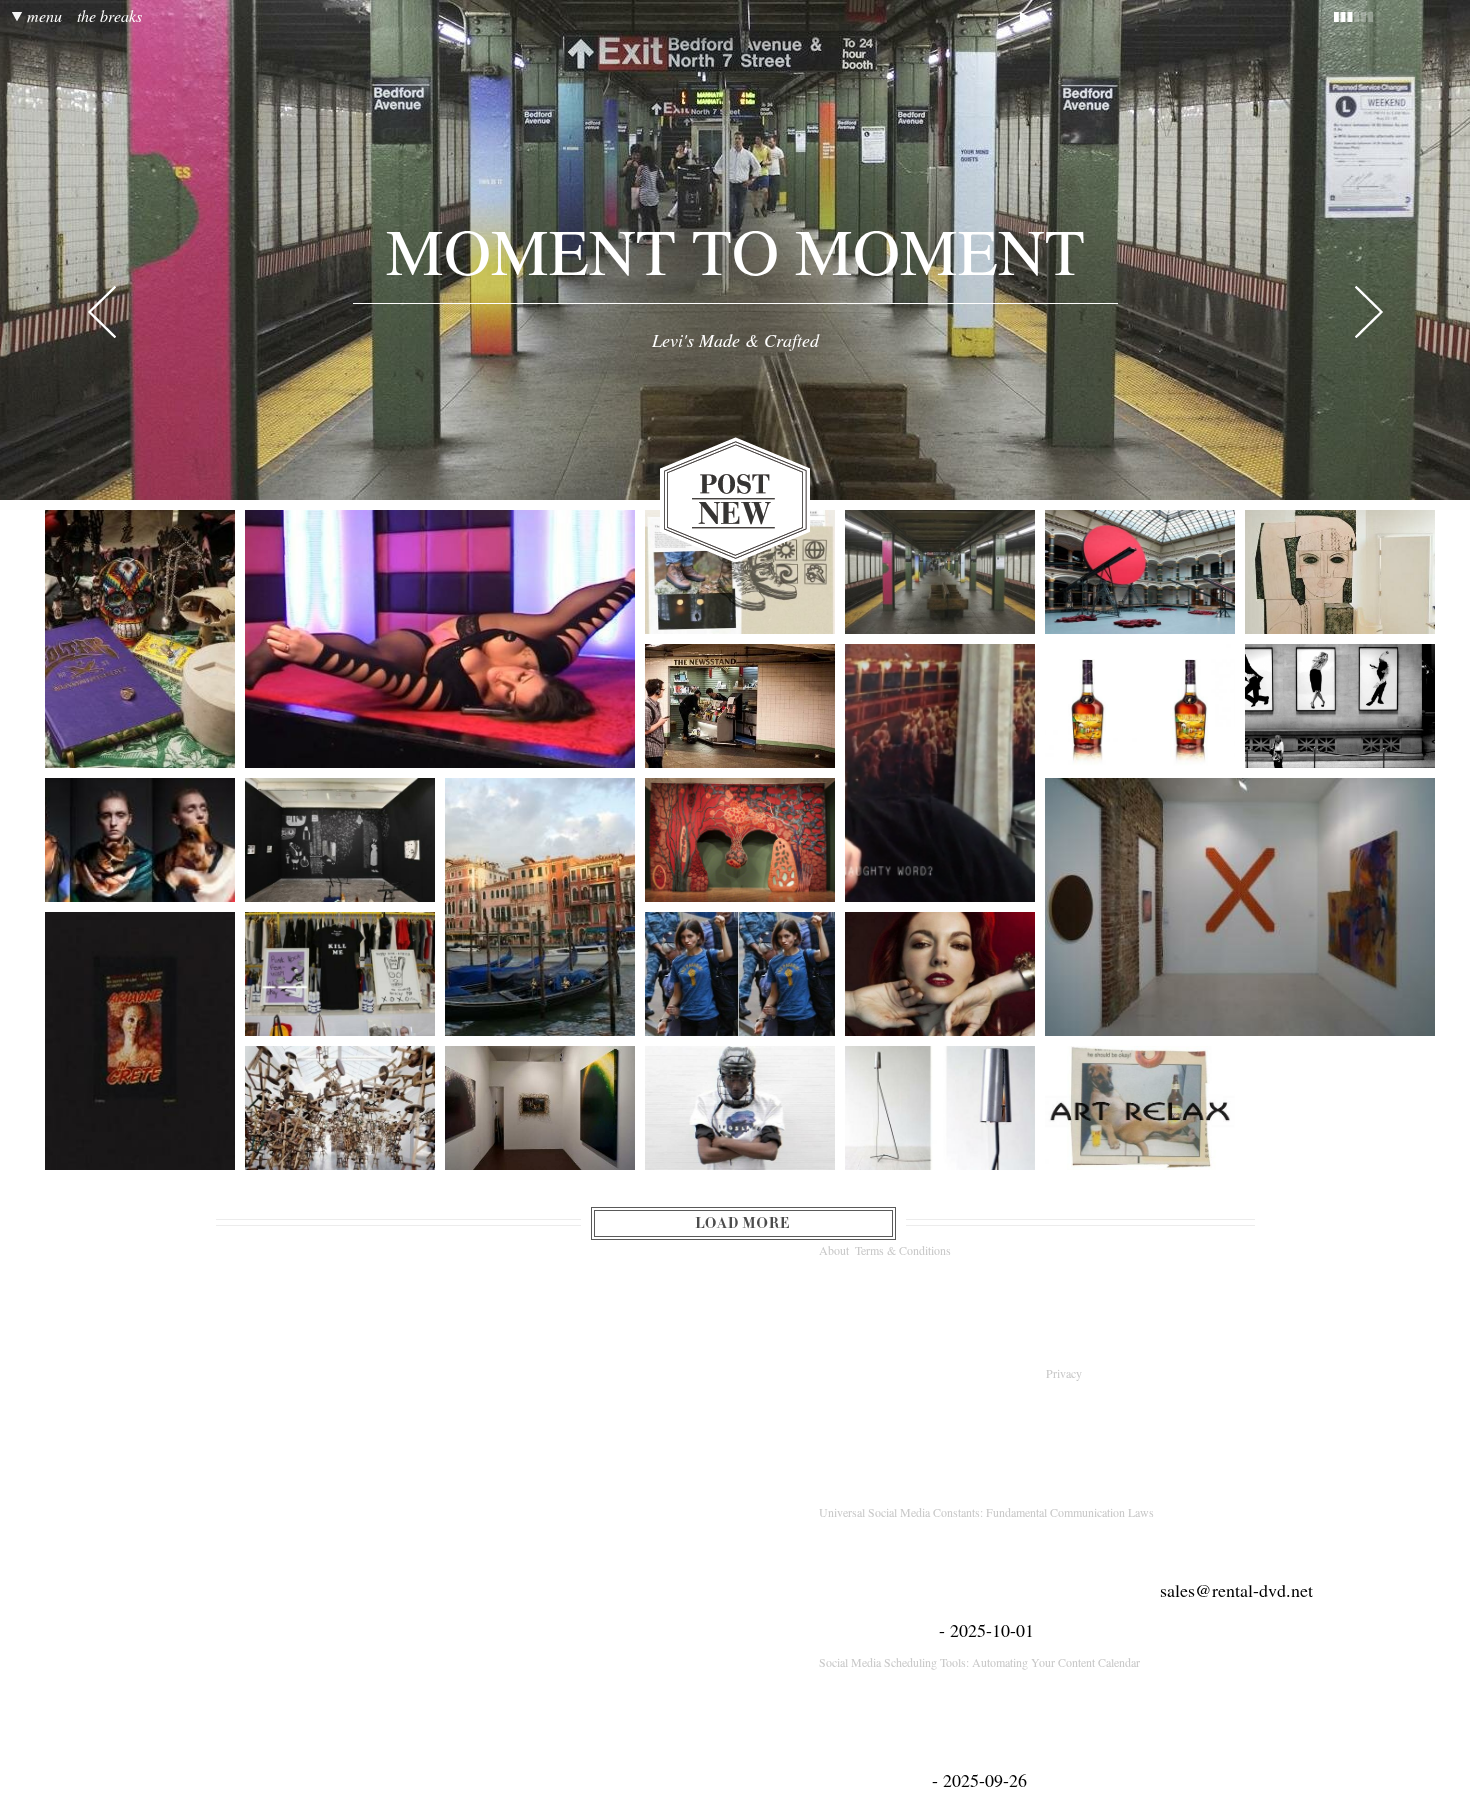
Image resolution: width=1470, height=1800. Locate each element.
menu (44, 17)
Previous (102, 313)
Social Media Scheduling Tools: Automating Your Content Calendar (979, 1662)
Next (1369, 313)
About (834, 1250)
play (1024, 17)
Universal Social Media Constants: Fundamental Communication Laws (986, 1512)
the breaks (109, 17)
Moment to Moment (735, 250)
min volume (1326, 17)
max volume (1398, 17)
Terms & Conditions (903, 1250)
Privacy (1066, 1373)
